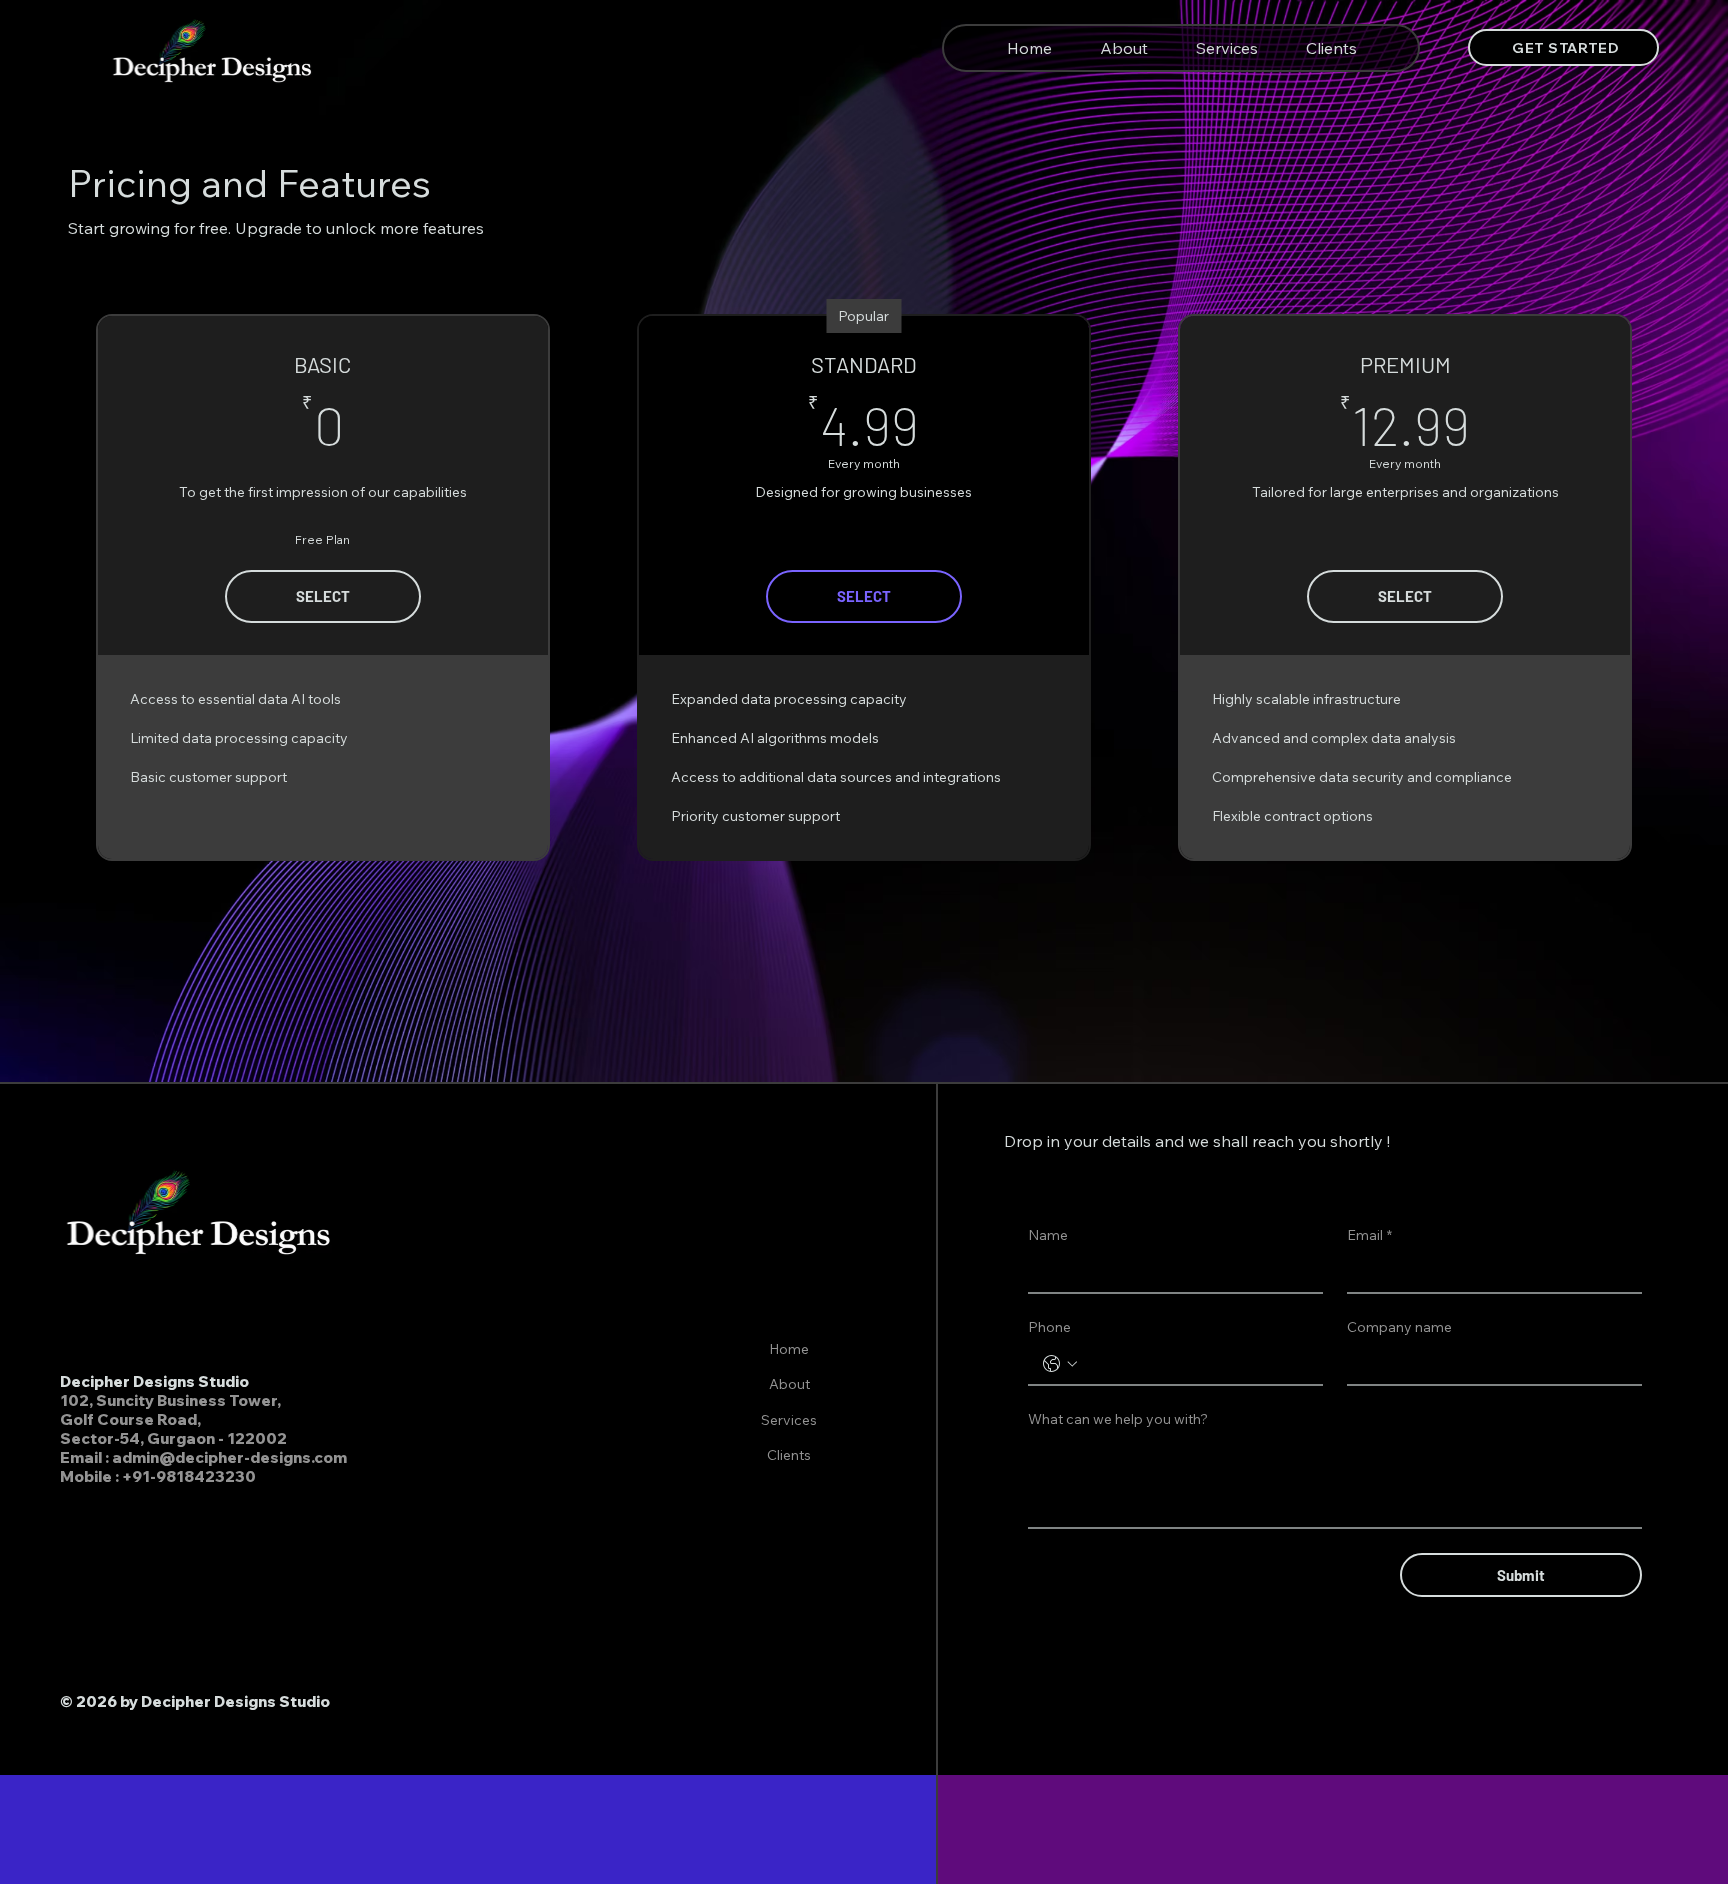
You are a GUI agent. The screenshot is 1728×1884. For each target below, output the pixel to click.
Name (1048, 1235)
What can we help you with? (1118, 1419)
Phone (1049, 1327)
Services (789, 1420)
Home (789, 1349)
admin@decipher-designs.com (229, 1457)
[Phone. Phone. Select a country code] (1060, 1364)
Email (1369, 1235)
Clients (789, 1455)
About (789, 1384)
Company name (1399, 1327)
